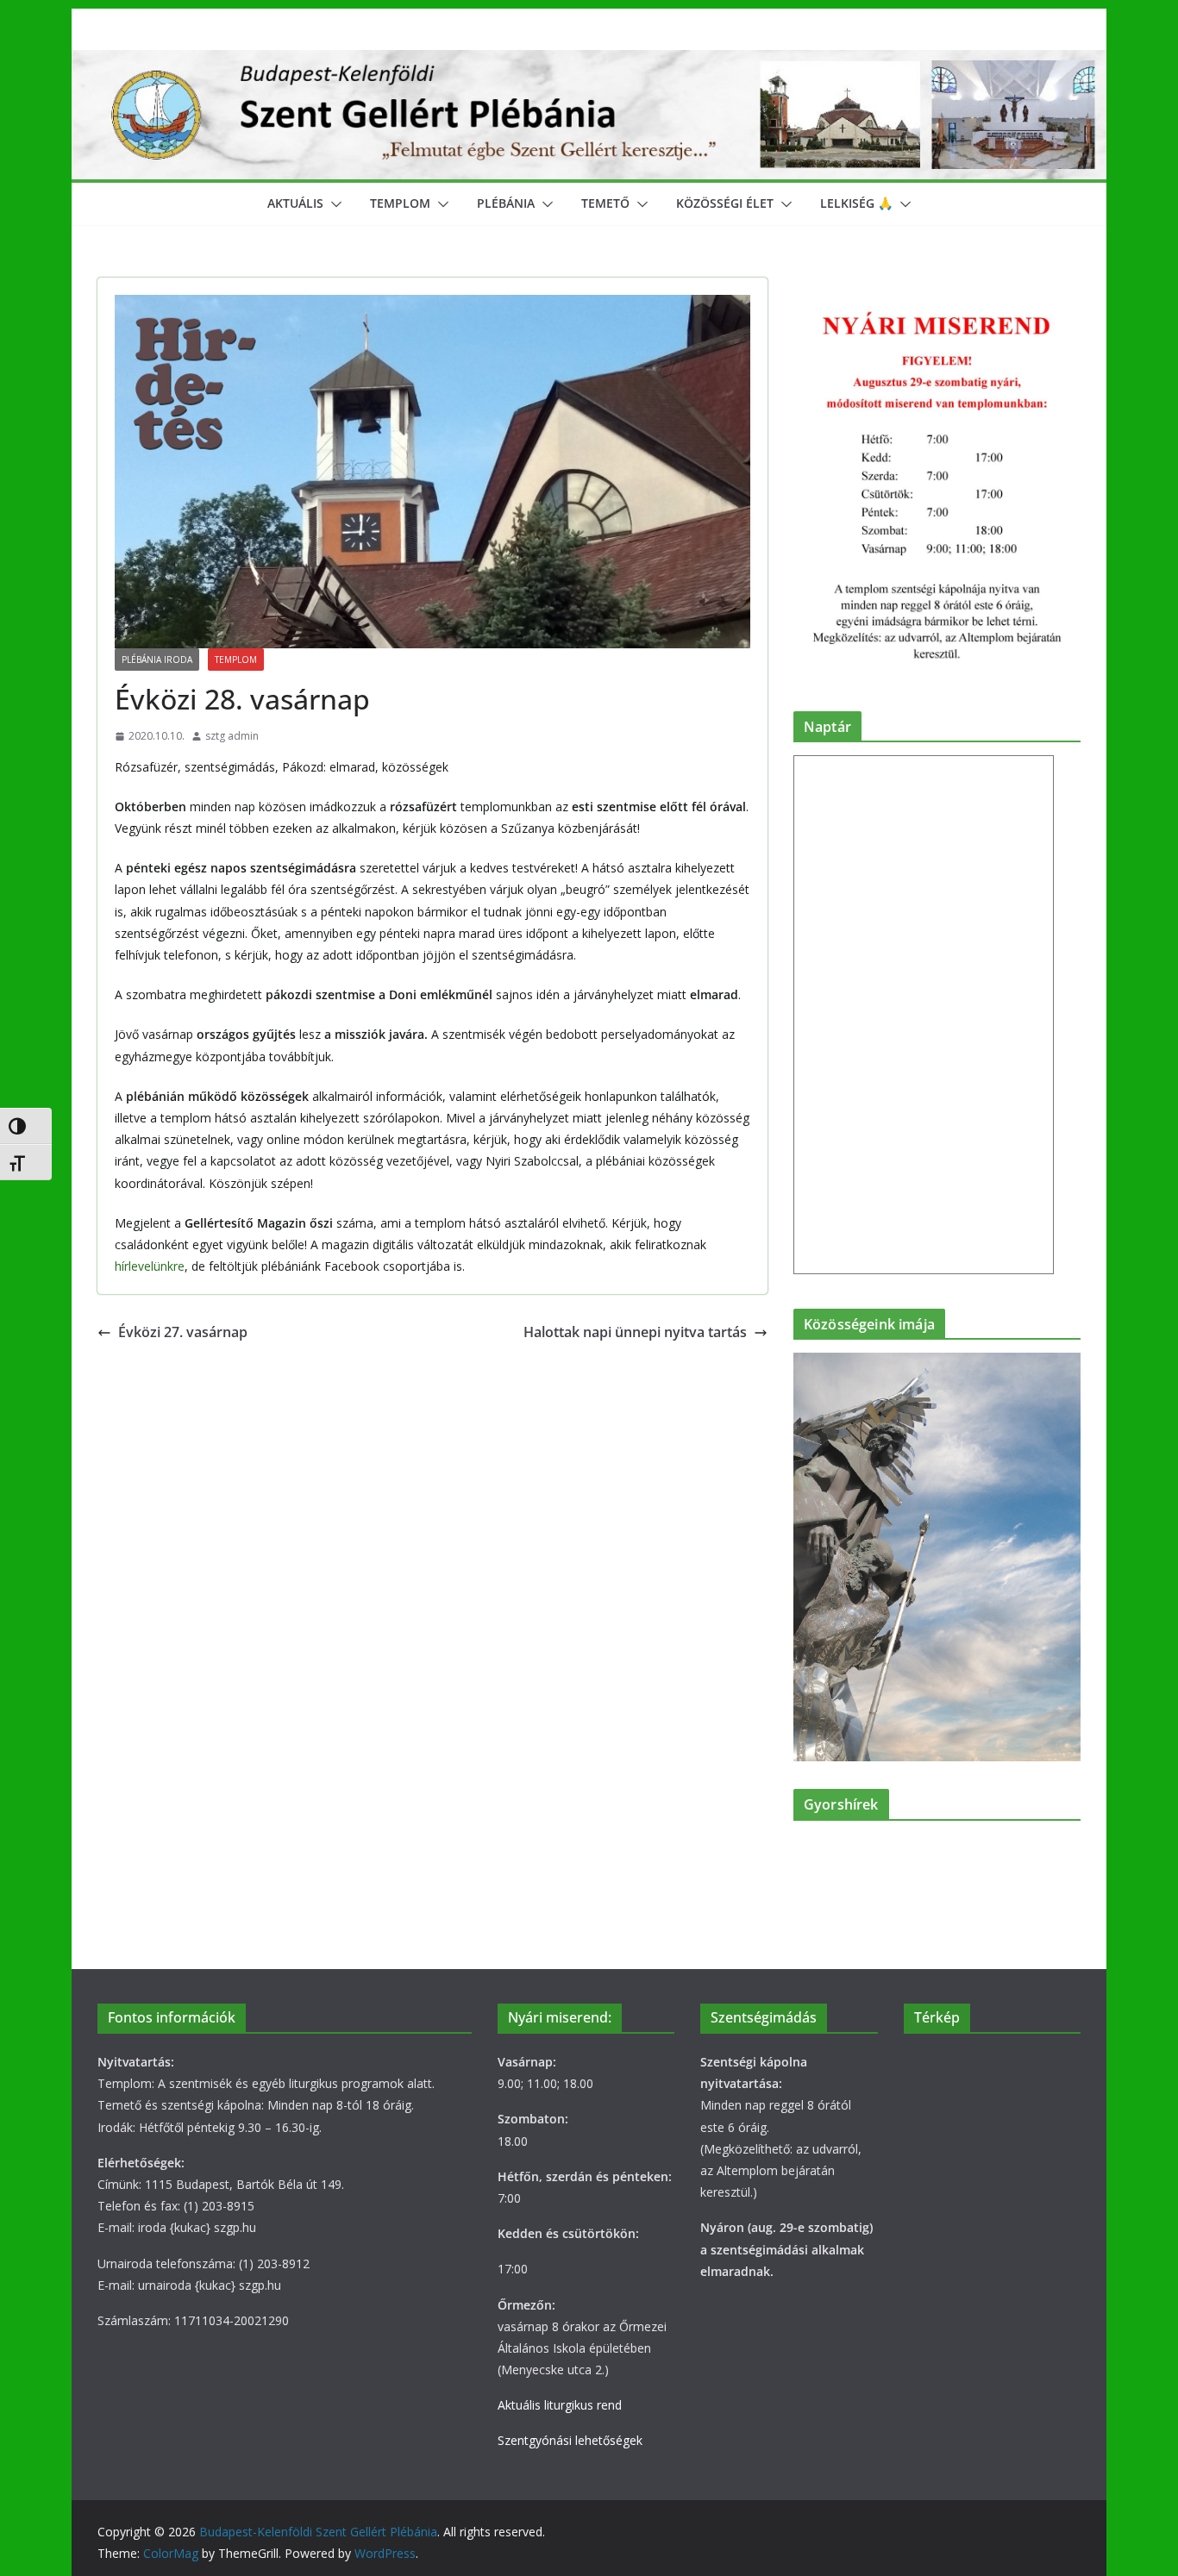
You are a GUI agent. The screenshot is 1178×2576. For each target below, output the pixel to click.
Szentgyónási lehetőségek (570, 2440)
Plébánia (506, 203)
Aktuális (295, 203)
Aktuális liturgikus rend (560, 2405)
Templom (400, 203)
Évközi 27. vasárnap (183, 1332)
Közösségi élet (725, 203)
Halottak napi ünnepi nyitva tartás (635, 1332)
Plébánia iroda (157, 660)
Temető (605, 203)
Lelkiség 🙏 (856, 203)
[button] (333, 204)
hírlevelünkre (150, 1266)
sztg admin (232, 736)
